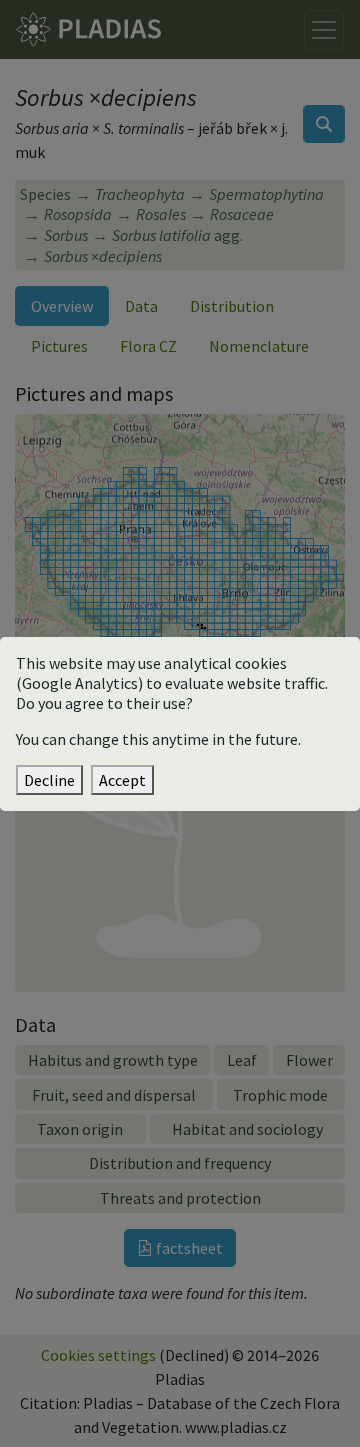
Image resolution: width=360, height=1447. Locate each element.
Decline (49, 780)
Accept (122, 780)
